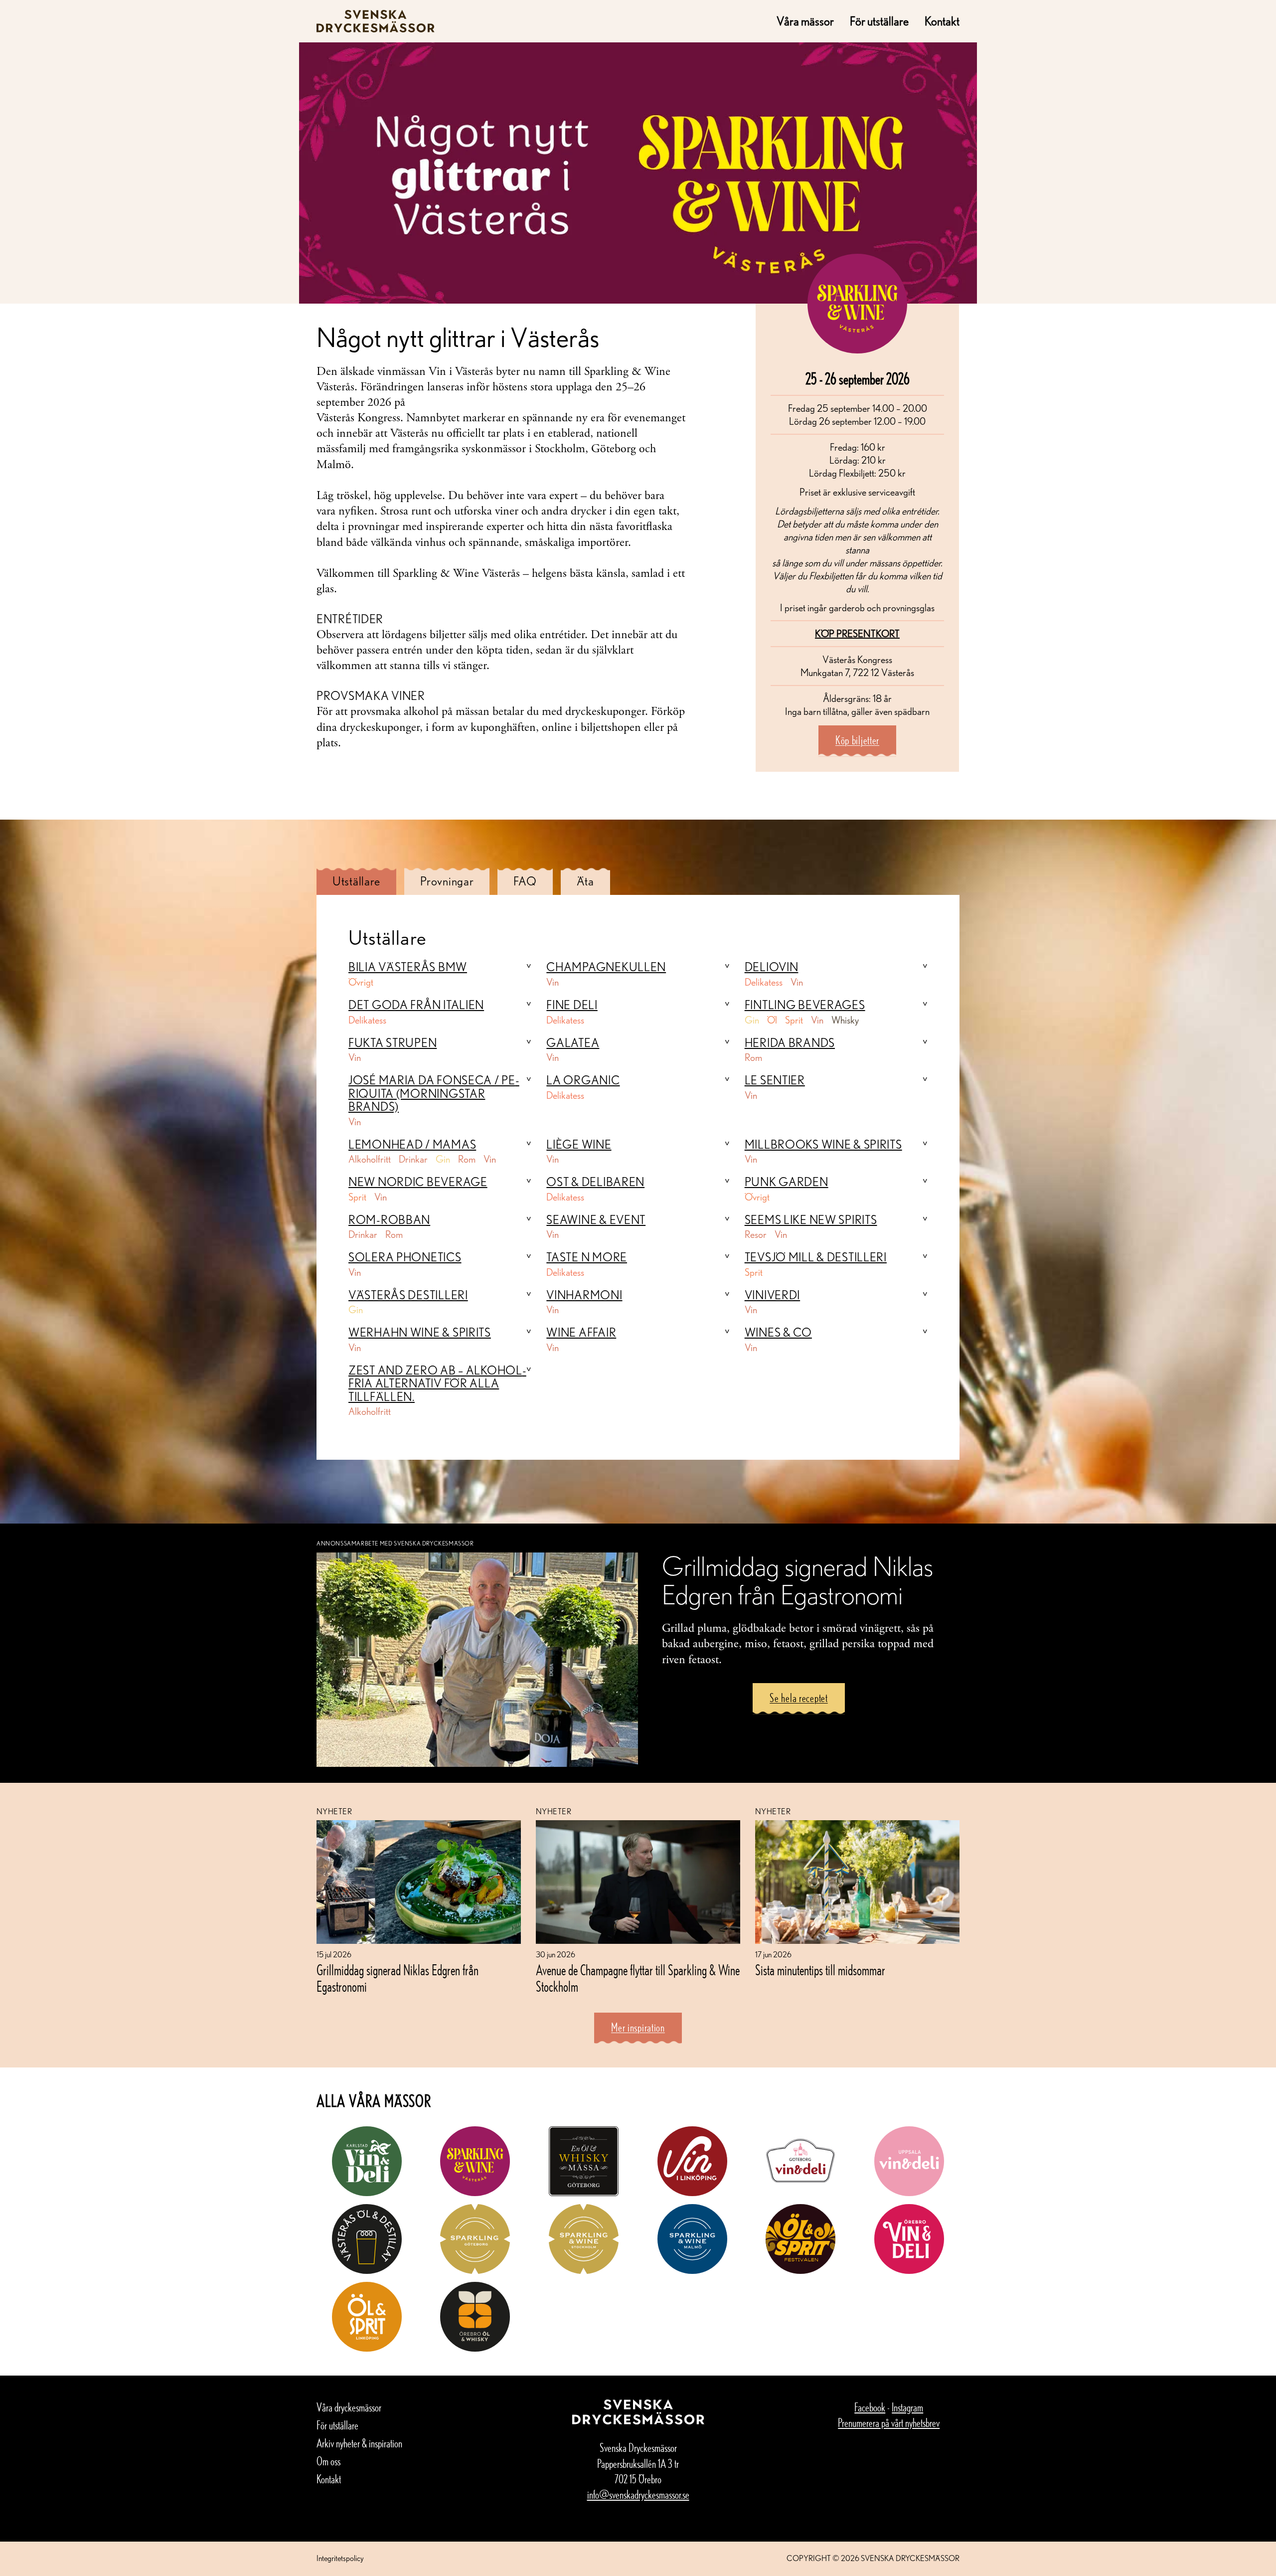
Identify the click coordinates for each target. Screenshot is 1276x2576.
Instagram (907, 2407)
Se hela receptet (799, 1698)
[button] (440, 967)
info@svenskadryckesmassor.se (638, 2494)
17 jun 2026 (773, 1955)
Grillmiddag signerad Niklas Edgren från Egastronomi (398, 1978)
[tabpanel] (638, 1177)
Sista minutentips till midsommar (820, 1970)
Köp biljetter (857, 740)
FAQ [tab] (525, 881)
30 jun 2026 (556, 1955)
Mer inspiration (638, 2027)
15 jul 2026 (334, 1955)
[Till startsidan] (376, 21)
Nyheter (334, 1811)
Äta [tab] (585, 881)
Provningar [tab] (447, 881)
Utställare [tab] (356, 881)
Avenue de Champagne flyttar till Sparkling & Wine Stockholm (638, 1978)
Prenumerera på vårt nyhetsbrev (889, 2423)
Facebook (870, 2407)
